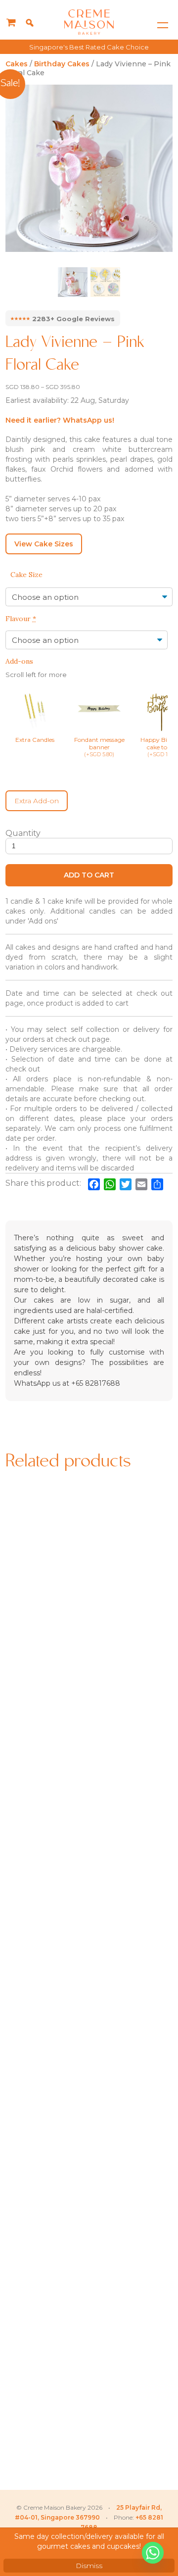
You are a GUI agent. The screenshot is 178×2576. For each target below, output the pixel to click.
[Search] (30, 23)
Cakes (17, 64)
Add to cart (89, 875)
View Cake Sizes (44, 544)
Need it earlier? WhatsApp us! (60, 420)
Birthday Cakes (62, 64)
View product (46, 1657)
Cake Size (26, 575)
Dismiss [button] (89, 2566)
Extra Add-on (37, 801)
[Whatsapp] (153, 2553)
